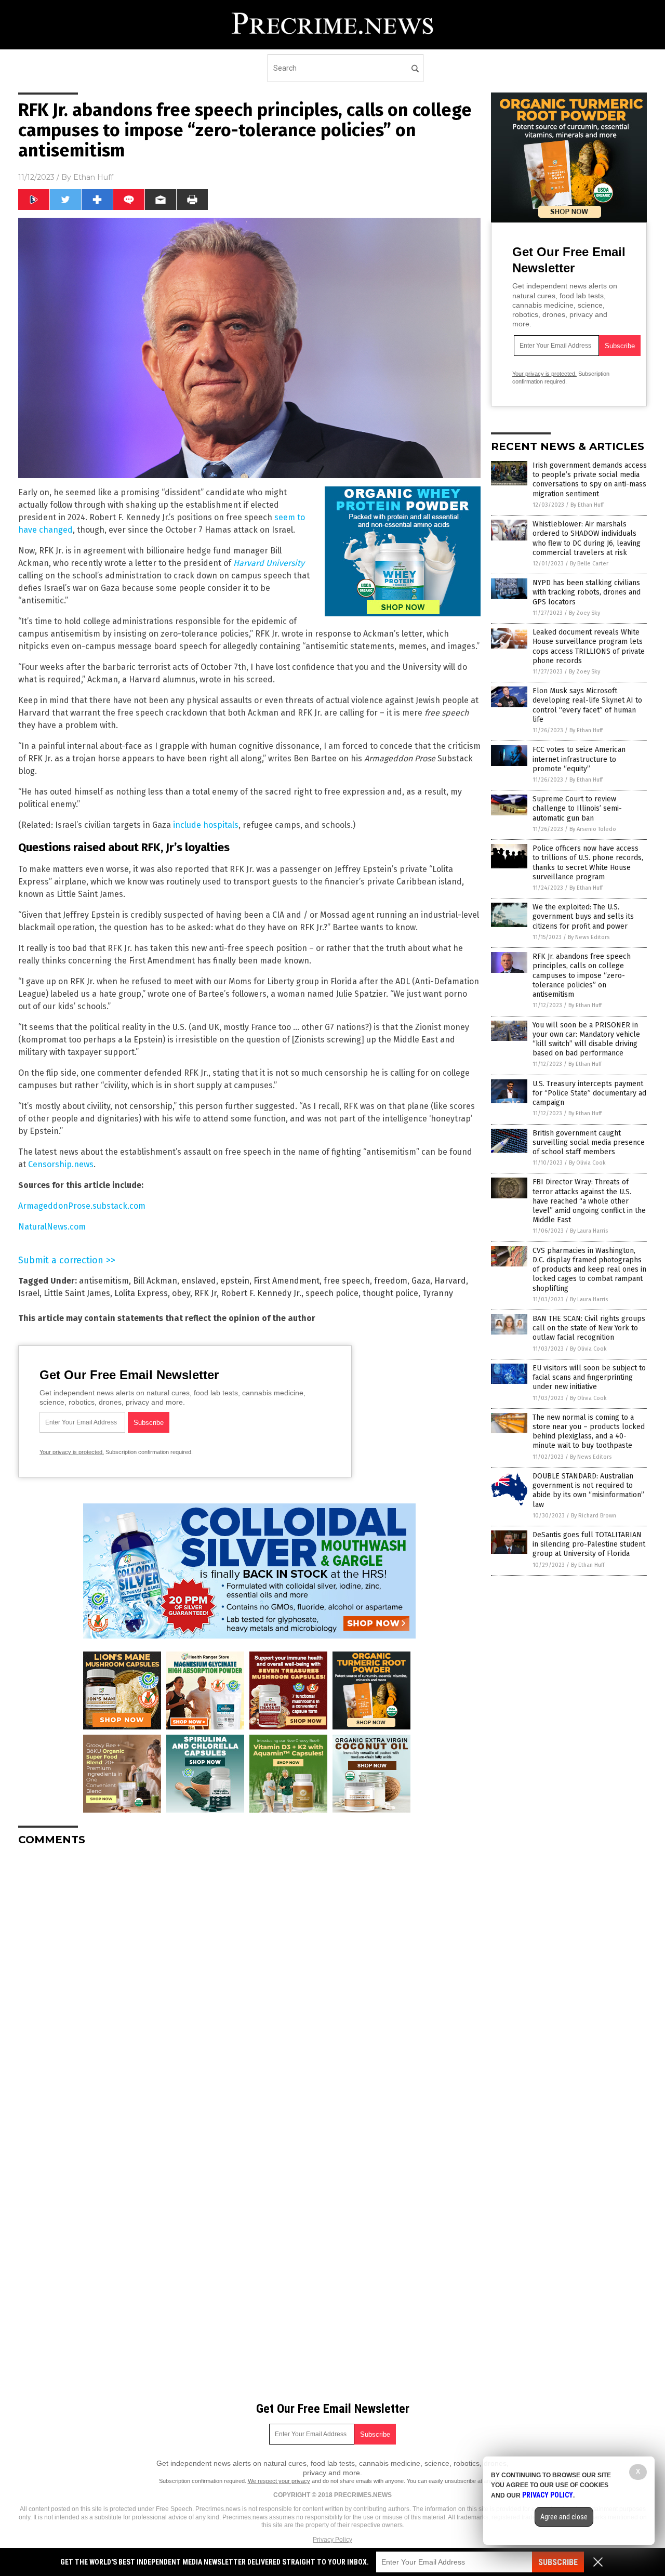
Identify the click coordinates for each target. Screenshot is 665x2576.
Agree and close (564, 2517)
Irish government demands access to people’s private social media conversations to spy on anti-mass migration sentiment (590, 480)
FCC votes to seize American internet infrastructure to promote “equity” (579, 759)
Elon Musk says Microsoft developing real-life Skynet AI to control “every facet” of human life (587, 705)
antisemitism (104, 1281)
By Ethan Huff (587, 505)
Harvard (450, 1281)
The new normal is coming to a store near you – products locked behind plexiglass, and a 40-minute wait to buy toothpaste (589, 1432)
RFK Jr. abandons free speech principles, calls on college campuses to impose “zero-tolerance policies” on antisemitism (582, 975)
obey (181, 1293)
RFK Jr (205, 1293)
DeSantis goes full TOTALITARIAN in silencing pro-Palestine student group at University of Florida (589, 1544)
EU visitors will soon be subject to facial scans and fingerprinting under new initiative (589, 1377)
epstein (235, 1281)
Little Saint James (77, 1293)
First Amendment (287, 1281)
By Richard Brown (594, 1516)
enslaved (199, 1281)
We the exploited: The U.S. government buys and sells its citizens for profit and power (583, 916)
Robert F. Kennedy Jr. (261, 1293)
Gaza (421, 1281)
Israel (29, 1293)
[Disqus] (249, 1984)
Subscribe (558, 2562)
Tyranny (438, 1293)
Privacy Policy (332, 2540)
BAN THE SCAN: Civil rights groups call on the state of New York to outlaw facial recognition (589, 1328)
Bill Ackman (155, 1281)
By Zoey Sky (584, 613)
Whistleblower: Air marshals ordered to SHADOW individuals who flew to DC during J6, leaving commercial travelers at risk (587, 538)
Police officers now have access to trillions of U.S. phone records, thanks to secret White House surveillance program (588, 863)
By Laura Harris (589, 1231)
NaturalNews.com (52, 1227)
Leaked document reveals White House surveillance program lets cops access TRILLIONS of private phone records (589, 646)
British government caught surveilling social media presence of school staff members (589, 1142)
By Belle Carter (589, 564)
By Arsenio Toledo (593, 829)
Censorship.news (61, 1164)
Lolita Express (141, 1293)
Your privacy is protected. (72, 1452)
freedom (391, 1281)
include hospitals (206, 825)
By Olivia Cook (587, 1163)
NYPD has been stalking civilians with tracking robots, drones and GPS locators (587, 592)
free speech (347, 1281)
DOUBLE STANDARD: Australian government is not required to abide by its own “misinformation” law (588, 1490)
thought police (390, 1293)
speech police (332, 1293)
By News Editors (589, 937)
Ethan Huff (93, 177)
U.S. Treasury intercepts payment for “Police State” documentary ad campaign (589, 1093)
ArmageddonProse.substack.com (82, 1206)
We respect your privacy (279, 2481)
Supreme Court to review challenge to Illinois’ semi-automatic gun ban (577, 808)
